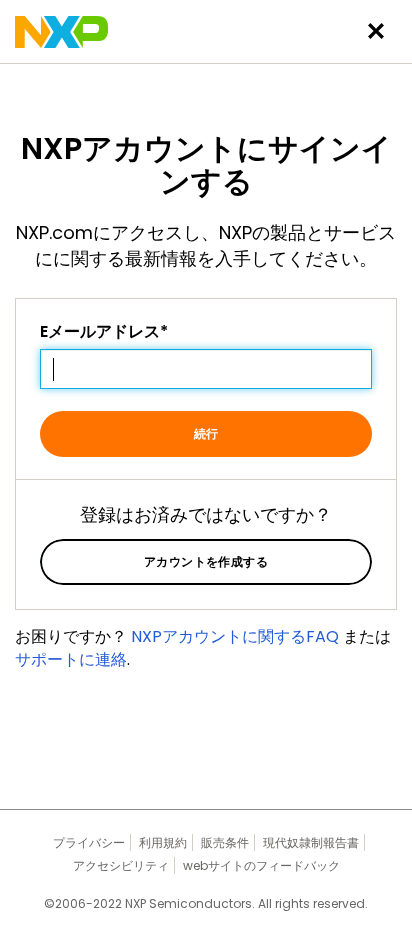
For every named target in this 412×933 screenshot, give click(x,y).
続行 (206, 433)
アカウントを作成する (206, 561)
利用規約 (163, 842)
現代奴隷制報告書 (311, 842)
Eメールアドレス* (104, 332)
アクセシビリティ (121, 865)
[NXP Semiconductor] (61, 32)
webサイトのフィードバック (261, 865)
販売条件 (225, 842)
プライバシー (89, 842)
